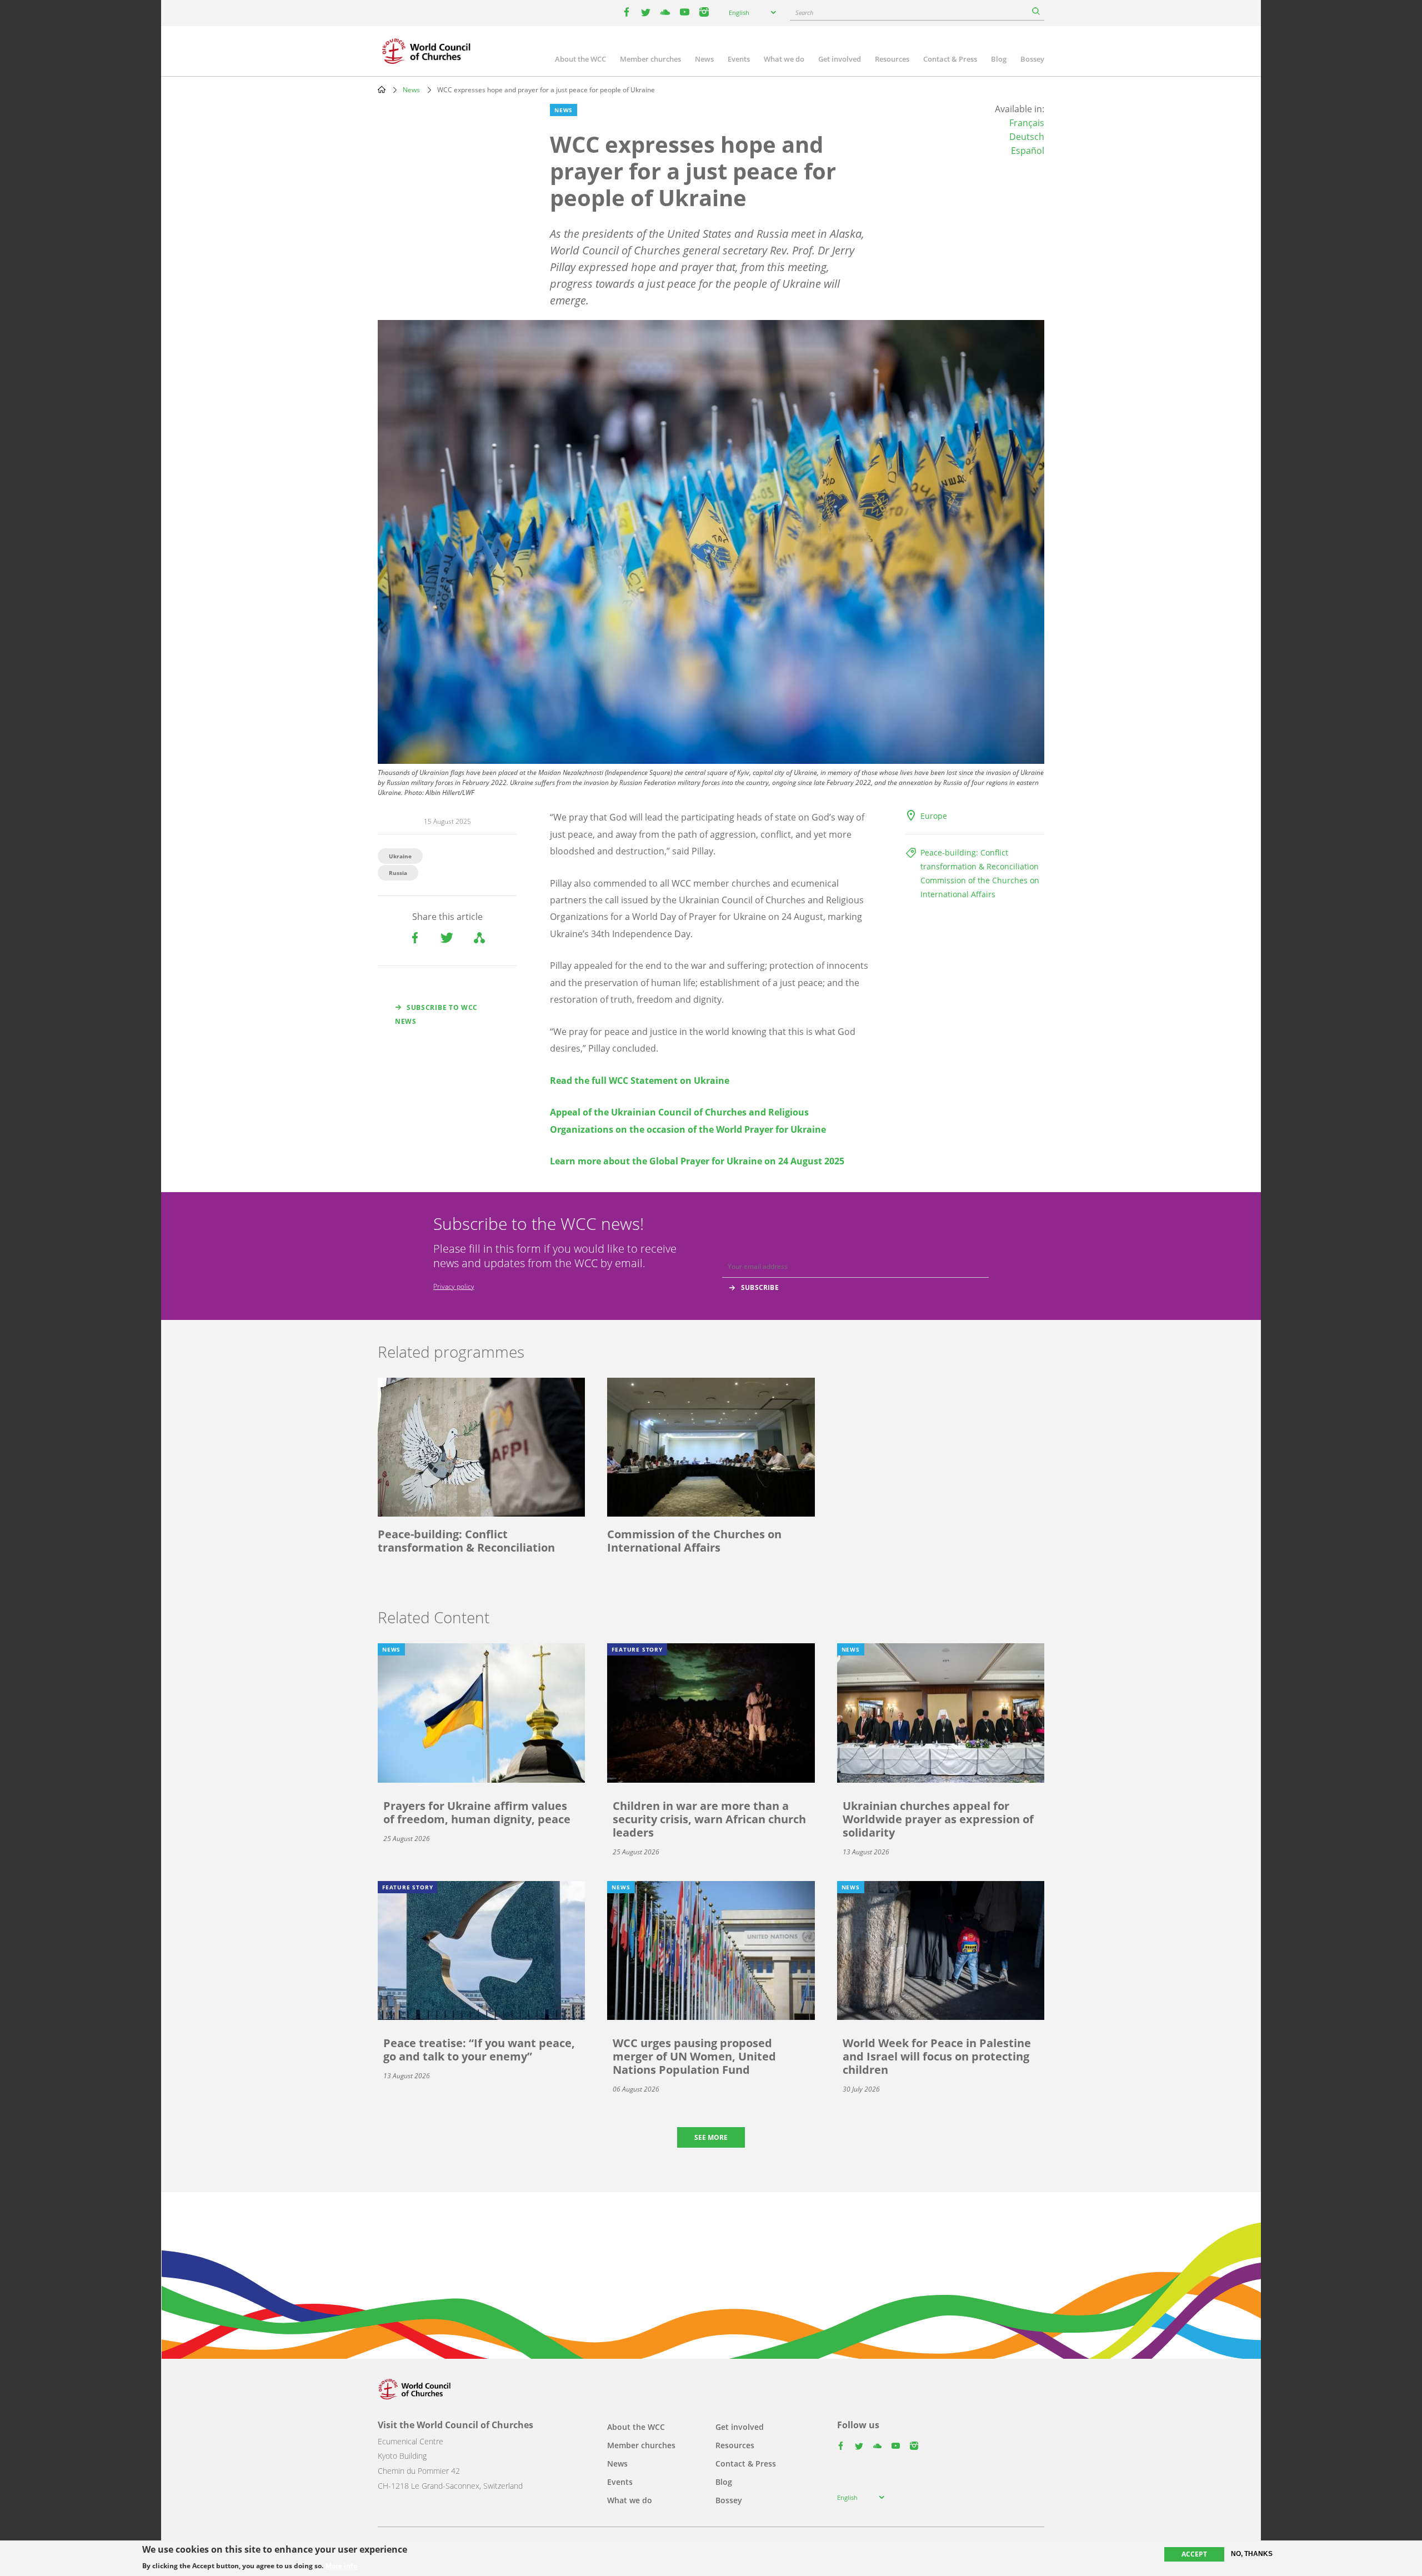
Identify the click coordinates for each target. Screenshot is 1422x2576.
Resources (892, 59)
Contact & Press (950, 59)
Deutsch (1027, 137)
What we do (784, 59)
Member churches (650, 59)
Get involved (840, 59)
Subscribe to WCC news (436, 1014)
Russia (398, 873)
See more (711, 2137)
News (704, 59)
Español (1028, 151)
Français (1027, 123)
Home (382, 89)
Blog (999, 59)
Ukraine (400, 856)
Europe (934, 816)
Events (739, 59)
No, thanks (1252, 2554)
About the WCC (580, 59)
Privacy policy (454, 1286)
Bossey (1032, 59)
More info (341, 2566)
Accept (1194, 2554)
